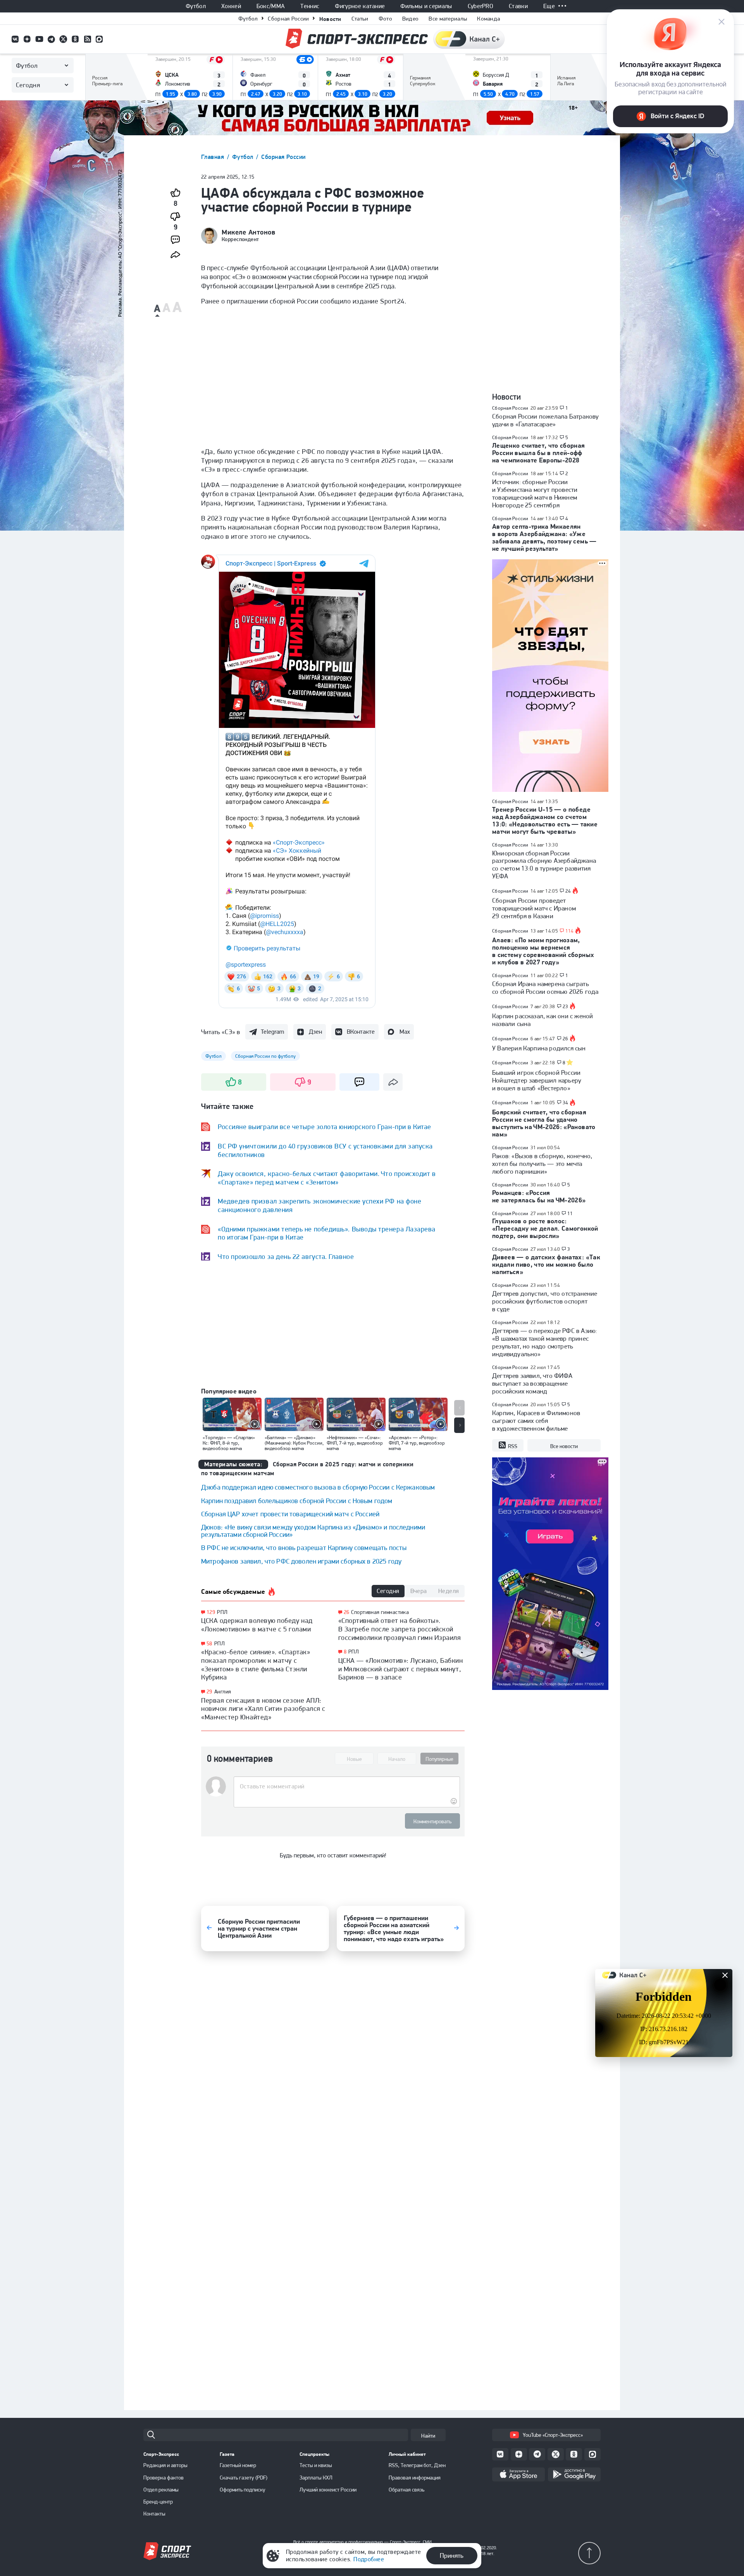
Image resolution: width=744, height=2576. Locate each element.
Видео (411, 19)
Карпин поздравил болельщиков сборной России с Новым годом (297, 1501)
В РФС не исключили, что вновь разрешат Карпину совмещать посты (304, 1547)
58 (209, 1644)
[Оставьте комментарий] (347, 1786)
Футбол (196, 6)
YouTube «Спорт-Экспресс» (553, 2435)
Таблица (102, 65)
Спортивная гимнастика (380, 1612)
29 (209, 1692)
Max (405, 1032)
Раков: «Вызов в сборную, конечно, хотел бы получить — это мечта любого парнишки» (542, 1164)
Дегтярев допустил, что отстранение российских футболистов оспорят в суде (545, 1301)
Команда (488, 19)
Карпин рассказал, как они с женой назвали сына (542, 1020)
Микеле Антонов (249, 232)
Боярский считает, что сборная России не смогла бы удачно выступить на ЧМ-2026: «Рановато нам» (544, 1123)
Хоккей (231, 6)
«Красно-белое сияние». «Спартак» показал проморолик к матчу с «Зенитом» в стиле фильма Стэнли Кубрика (256, 1664)
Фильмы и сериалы (426, 6)
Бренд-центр (158, 2502)
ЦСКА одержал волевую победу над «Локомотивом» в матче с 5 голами (257, 1625)
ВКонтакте (361, 1032)
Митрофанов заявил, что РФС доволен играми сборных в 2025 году (301, 1561)
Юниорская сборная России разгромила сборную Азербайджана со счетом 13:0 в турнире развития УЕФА (544, 865)
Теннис (310, 6)
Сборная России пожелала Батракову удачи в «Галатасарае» (545, 420)
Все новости (564, 1446)
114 (570, 931)
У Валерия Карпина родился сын (539, 1048)
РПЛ (222, 1612)
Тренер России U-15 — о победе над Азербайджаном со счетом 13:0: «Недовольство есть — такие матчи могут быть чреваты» (545, 820)
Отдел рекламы (161, 2490)
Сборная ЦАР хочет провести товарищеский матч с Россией (290, 1514)
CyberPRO (481, 6)
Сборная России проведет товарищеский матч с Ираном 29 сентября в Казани (534, 908)
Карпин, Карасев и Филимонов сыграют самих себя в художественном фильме (536, 1421)
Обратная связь (406, 2490)
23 (566, 1007)
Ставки (518, 6)
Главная (214, 157)
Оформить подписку (243, 2490)
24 (568, 891)
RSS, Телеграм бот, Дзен (417, 2465)
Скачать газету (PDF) (244, 2478)
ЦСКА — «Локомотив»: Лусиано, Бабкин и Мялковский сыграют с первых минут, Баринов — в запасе (401, 1669)
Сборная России (288, 19)
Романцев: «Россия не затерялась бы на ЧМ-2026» (539, 1196)
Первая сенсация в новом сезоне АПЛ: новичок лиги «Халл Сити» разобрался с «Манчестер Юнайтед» (263, 1709)
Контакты (154, 2514)
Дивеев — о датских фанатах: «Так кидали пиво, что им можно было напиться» (546, 1264)
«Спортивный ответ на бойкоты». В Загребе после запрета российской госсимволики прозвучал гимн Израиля (400, 1629)
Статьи (360, 19)
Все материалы (448, 19)
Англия (223, 1691)
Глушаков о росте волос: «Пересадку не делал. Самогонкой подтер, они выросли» (545, 1228)
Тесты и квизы (316, 2465)
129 (211, 1612)
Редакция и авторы (165, 2465)
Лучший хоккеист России (328, 2490)
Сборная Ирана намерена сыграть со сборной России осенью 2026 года (545, 988)
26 (347, 1612)
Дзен (315, 1032)
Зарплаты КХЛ (316, 2478)
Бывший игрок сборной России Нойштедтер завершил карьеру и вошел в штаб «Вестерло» (537, 1080)
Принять (452, 2555)
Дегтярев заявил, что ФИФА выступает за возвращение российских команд (532, 1383)
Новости (330, 19)
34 (566, 1103)
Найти (428, 2436)
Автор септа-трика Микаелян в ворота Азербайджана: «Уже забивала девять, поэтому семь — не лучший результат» (544, 537)
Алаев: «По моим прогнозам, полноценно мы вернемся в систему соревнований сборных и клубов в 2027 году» (543, 951)
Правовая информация (415, 2478)
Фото (385, 19)
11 (570, 1214)
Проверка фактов (164, 2478)
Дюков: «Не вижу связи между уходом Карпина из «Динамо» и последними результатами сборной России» (313, 1531)
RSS (513, 1446)
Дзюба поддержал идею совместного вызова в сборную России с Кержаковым (318, 1487)
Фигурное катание (360, 6)
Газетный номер (238, 2465)
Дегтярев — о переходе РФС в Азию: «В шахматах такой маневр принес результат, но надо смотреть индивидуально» (545, 1342)
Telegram (272, 1032)
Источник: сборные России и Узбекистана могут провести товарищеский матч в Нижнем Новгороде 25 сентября (535, 493)
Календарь (106, 88)
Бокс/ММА (271, 6)
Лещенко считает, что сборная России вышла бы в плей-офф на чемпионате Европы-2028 (539, 453)
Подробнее (369, 2559)
